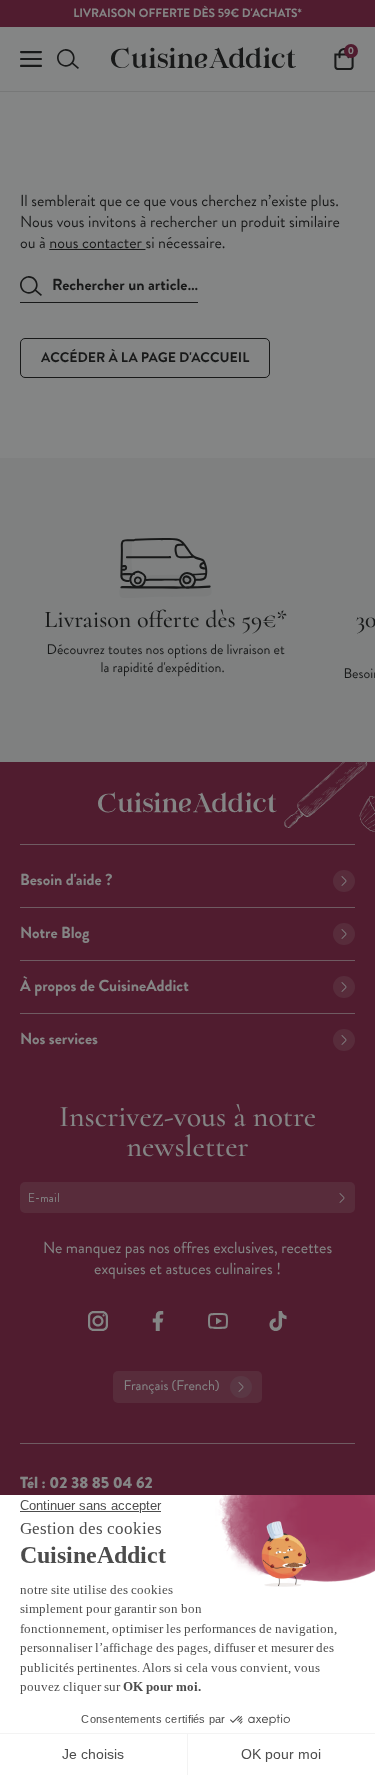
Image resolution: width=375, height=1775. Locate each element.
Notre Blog (54, 933)
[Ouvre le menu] (31, 59)
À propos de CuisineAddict (104, 986)
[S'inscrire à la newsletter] (346, 1197)
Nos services (59, 1039)
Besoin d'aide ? (66, 880)
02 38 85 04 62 (100, 1483)
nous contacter (97, 243)
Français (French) (171, 1386)
